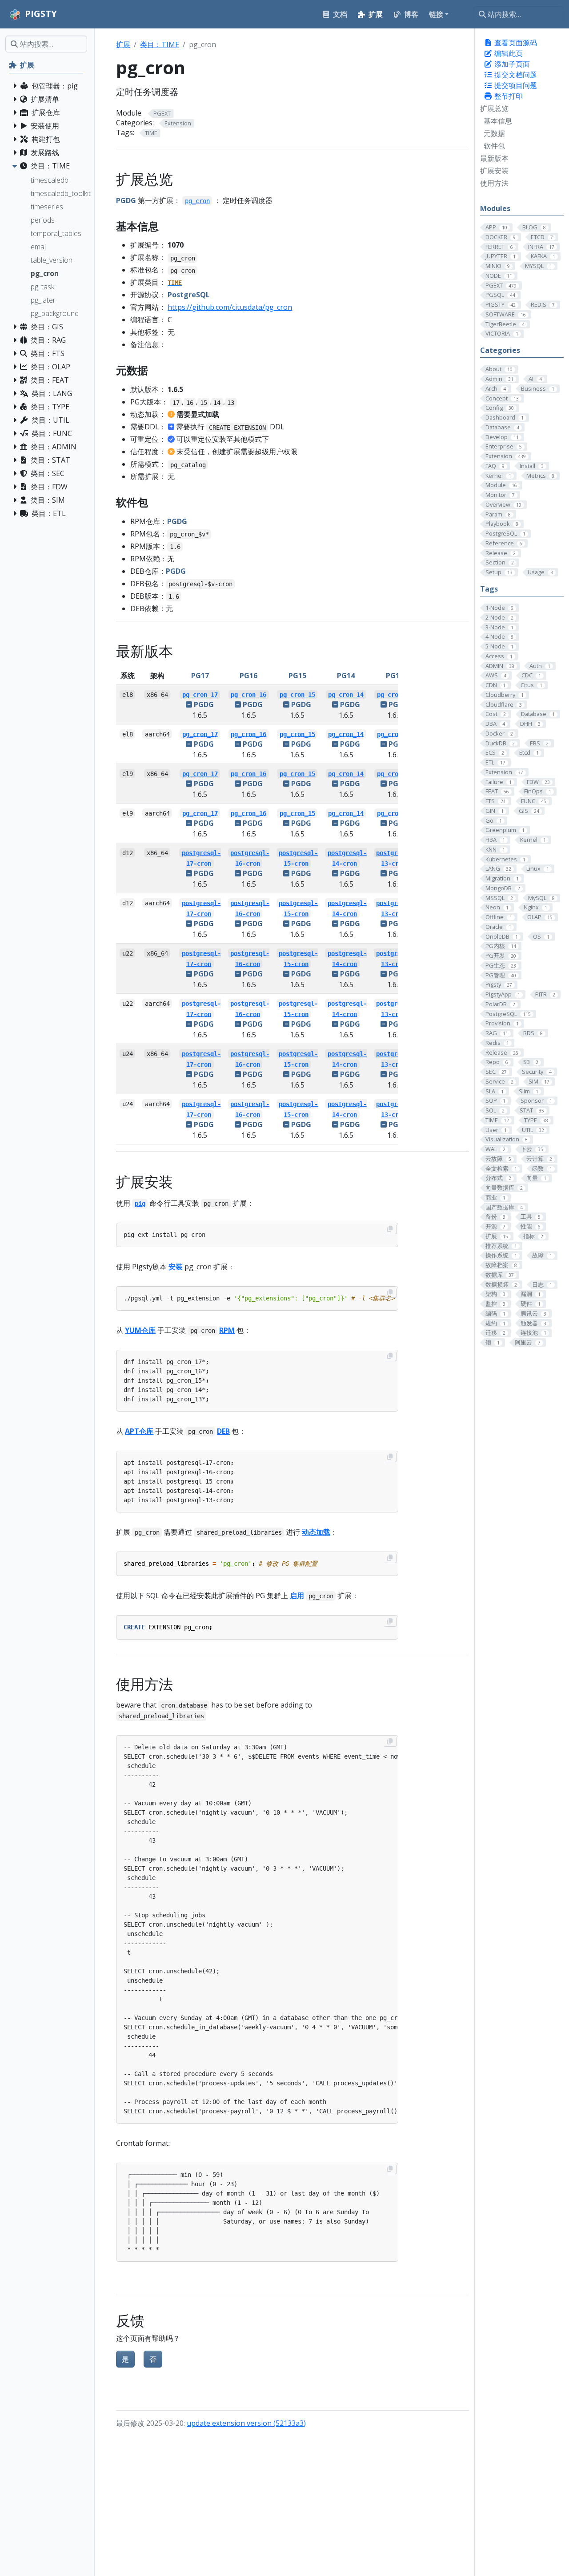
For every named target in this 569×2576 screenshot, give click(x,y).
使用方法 (494, 183)
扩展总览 (494, 108)
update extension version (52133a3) (246, 2423)
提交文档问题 (515, 75)
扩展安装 (494, 171)
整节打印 (508, 96)
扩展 (123, 44)
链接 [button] (436, 14)
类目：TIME (160, 44)
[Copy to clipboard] (390, 1229)
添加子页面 (511, 64)
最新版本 (494, 158)
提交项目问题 (515, 85)
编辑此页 (508, 53)
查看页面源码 (515, 43)
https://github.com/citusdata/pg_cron (230, 307)
